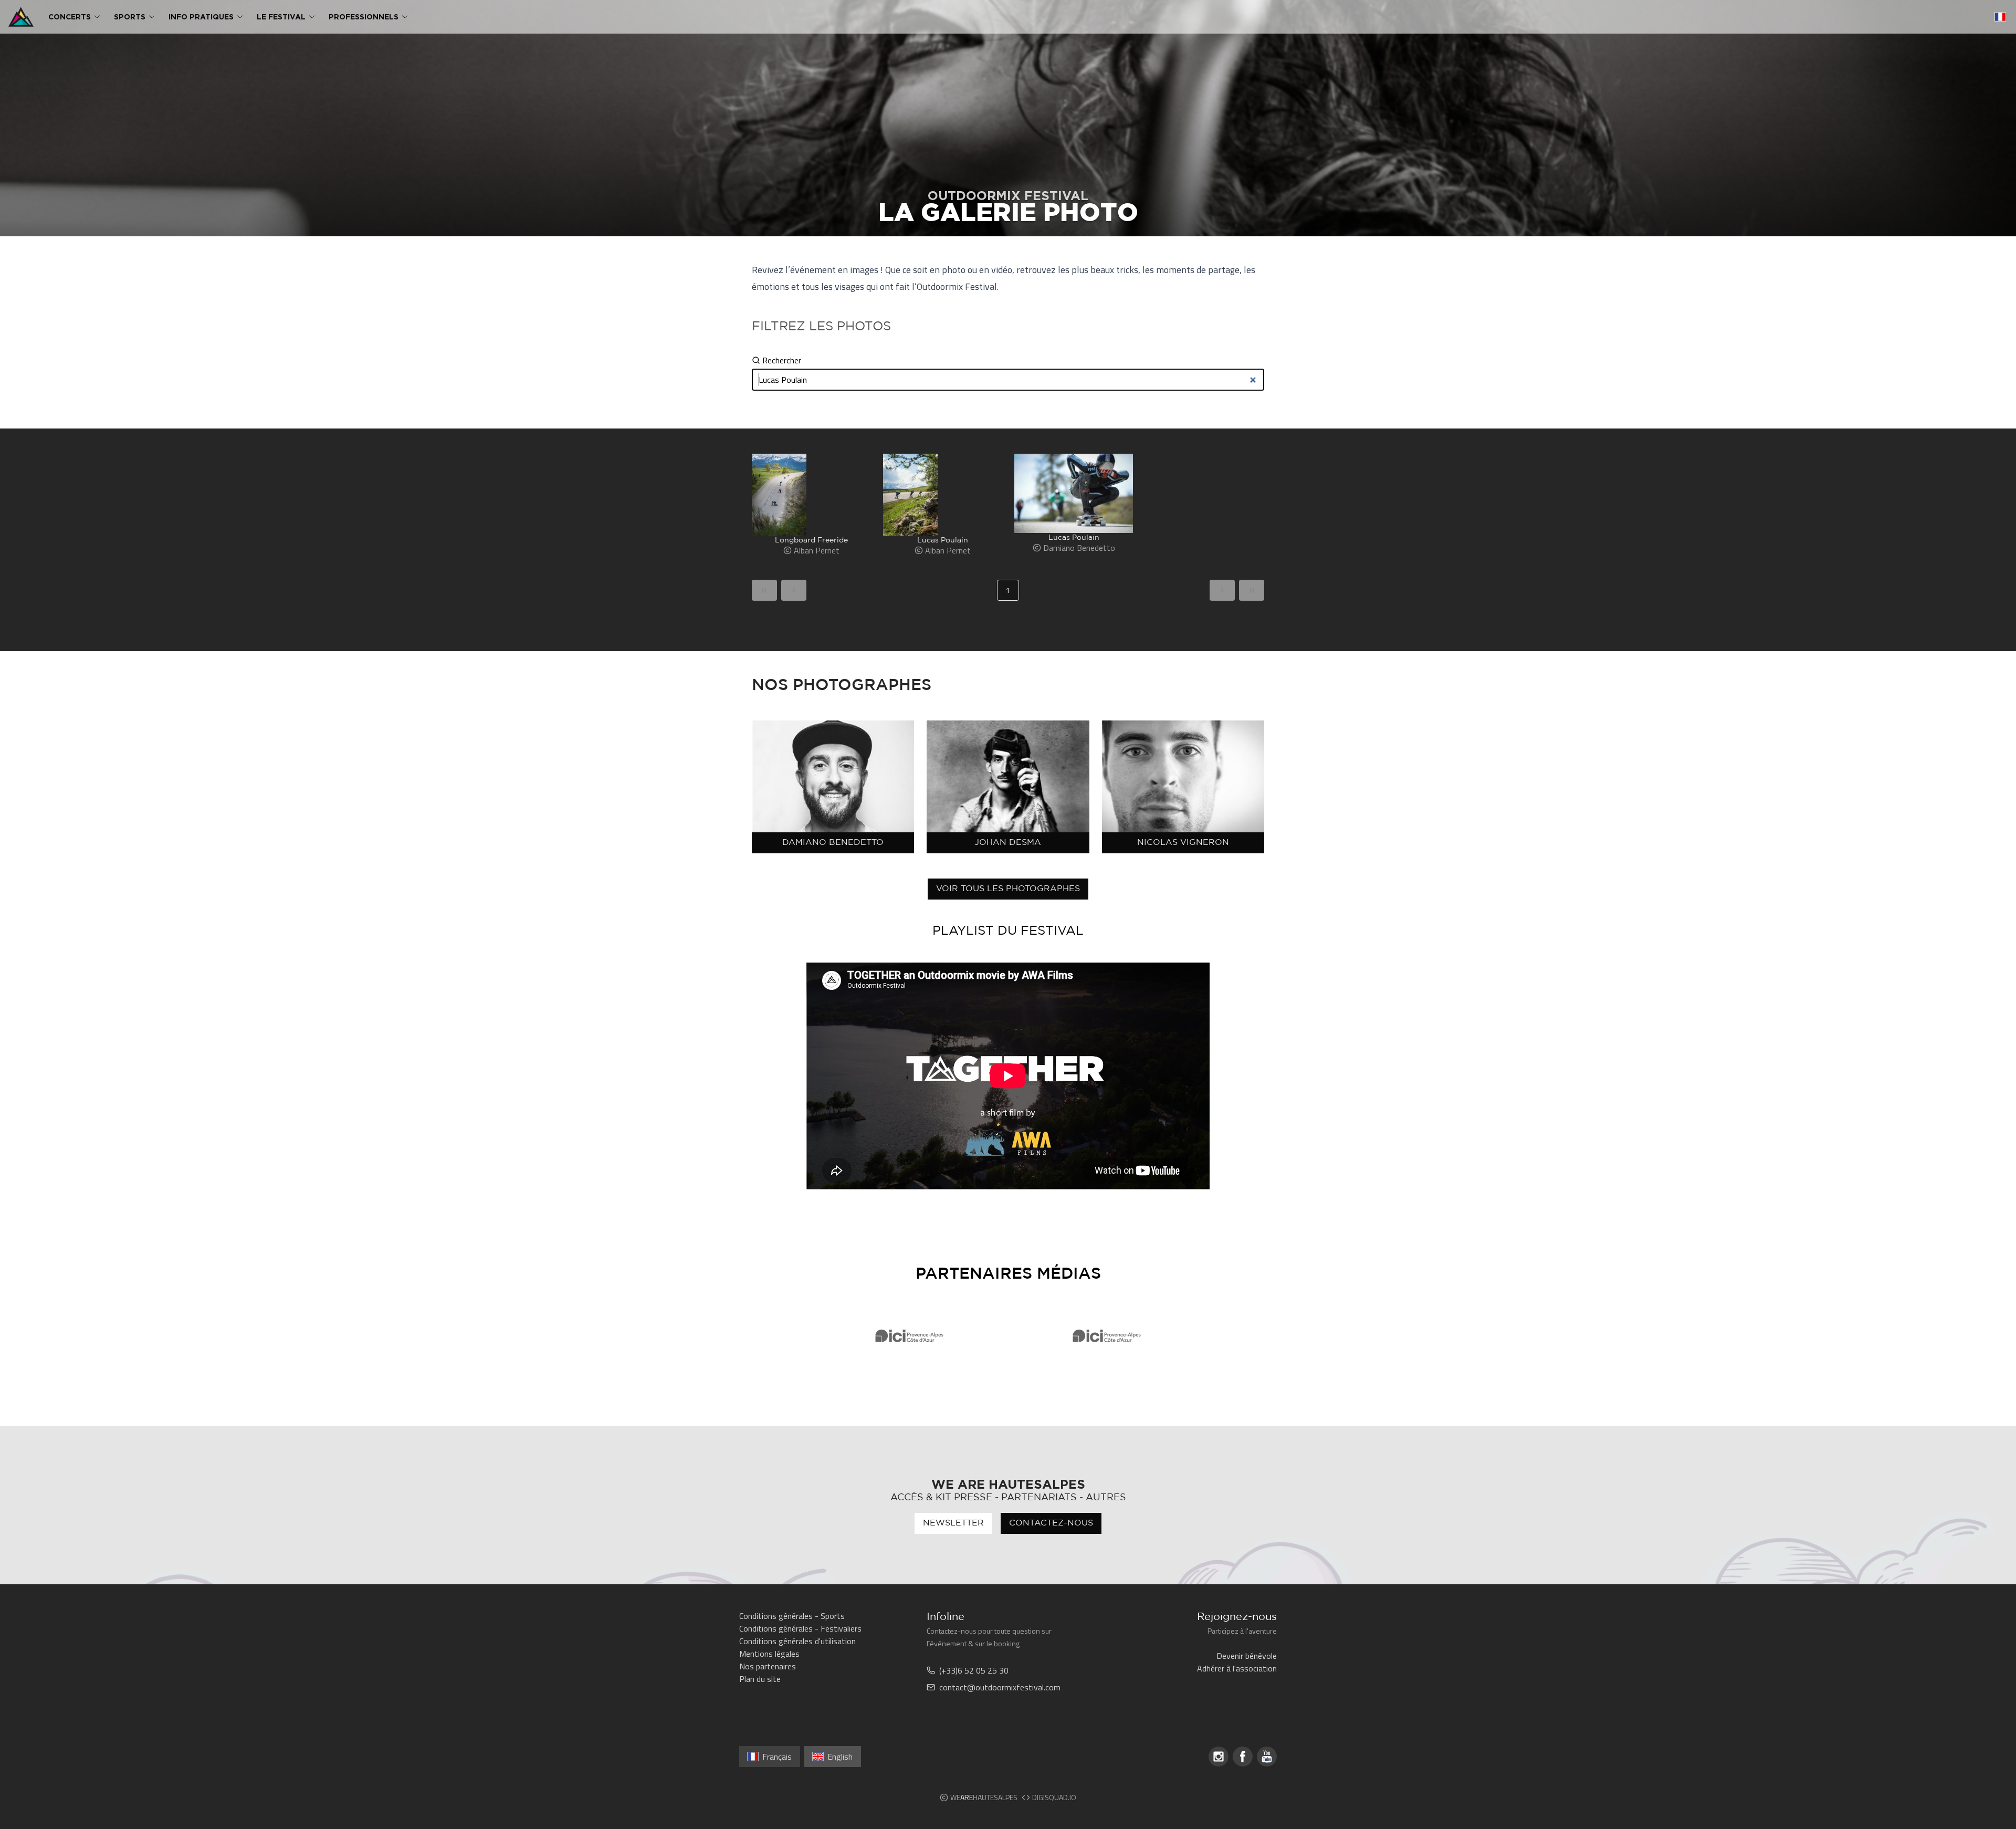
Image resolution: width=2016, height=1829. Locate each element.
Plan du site (760, 1679)
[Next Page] (1222, 590)
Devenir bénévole (1247, 1656)
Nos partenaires (768, 1666)
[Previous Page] (794, 590)
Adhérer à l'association (1237, 1668)
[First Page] (764, 590)
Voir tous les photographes (1008, 889)
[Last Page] (1252, 590)
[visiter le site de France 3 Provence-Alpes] (909, 1336)
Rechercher (782, 360)
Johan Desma (1008, 843)
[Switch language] (2000, 17)
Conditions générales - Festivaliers (800, 1628)
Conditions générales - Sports (792, 1616)
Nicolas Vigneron (1183, 843)
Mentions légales (769, 1654)
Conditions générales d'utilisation (797, 1641)
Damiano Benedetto (833, 843)
